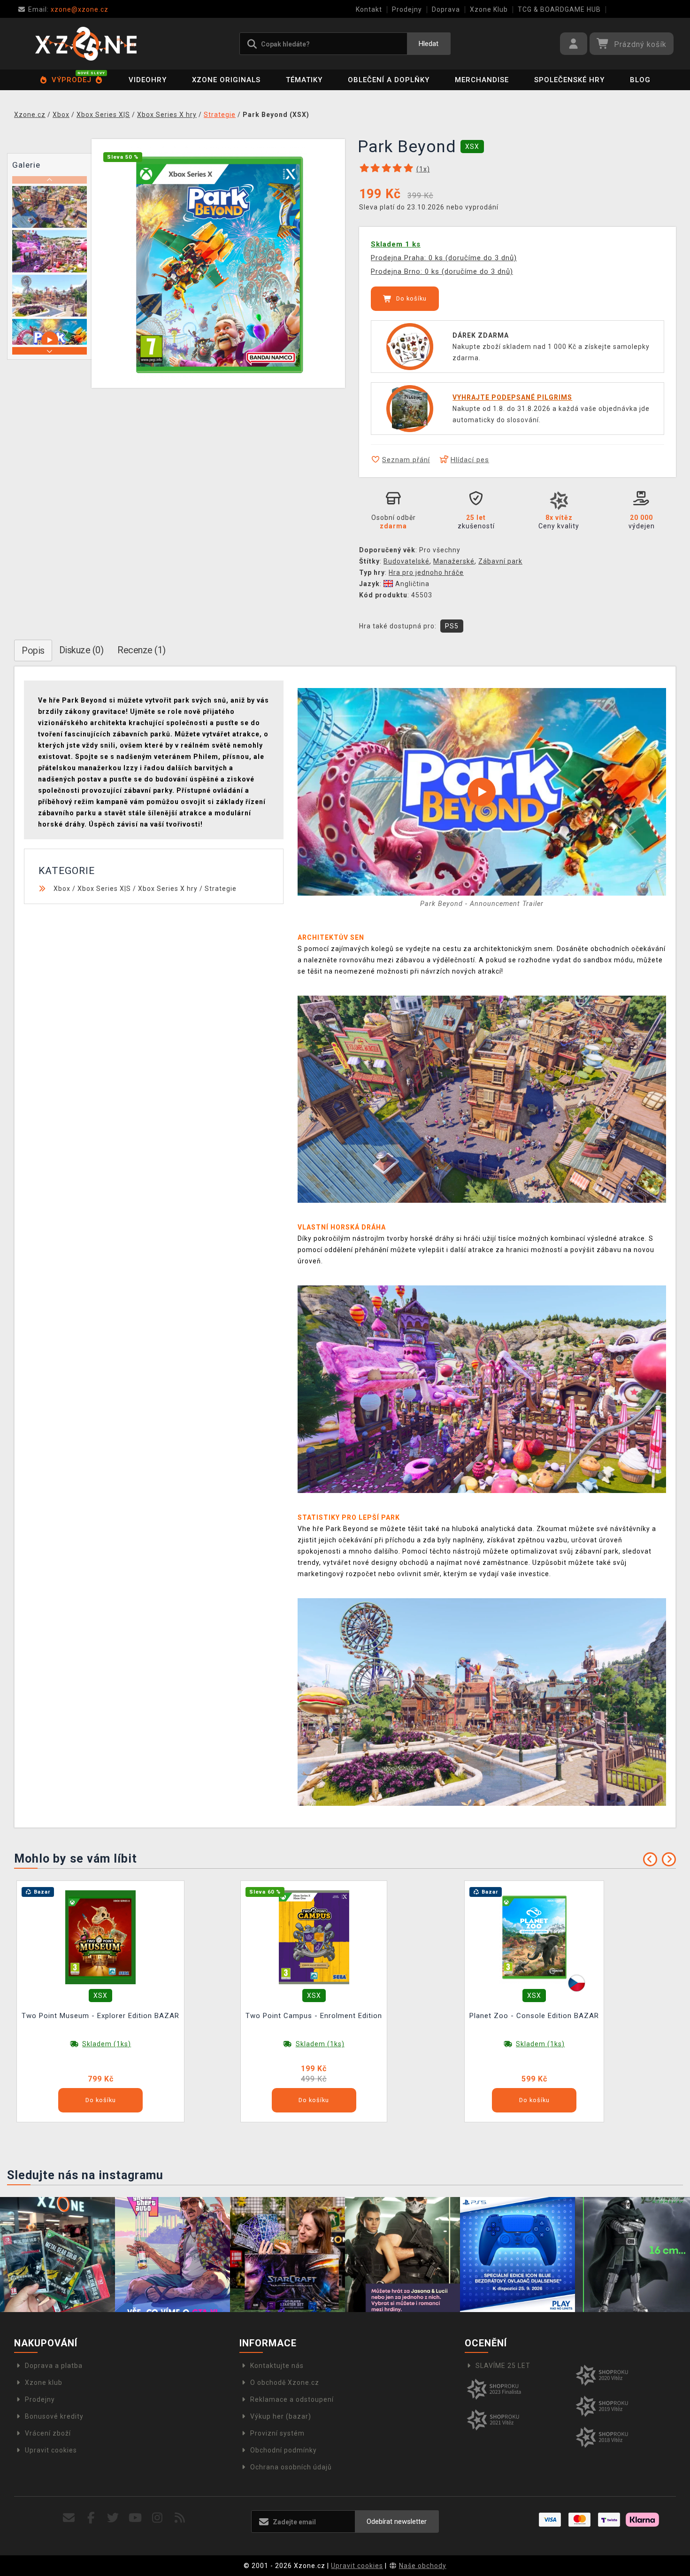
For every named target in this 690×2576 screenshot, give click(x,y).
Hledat (429, 44)
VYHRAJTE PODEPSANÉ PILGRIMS (512, 397)
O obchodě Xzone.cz (285, 2383)
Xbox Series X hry (168, 889)
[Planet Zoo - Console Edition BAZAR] (534, 1937)
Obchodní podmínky (284, 2450)
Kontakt (369, 9)
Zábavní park (500, 561)
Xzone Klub (489, 9)
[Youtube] (135, 2518)
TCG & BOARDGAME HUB (559, 9)
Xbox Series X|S (104, 889)
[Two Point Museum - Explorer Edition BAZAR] (100, 1937)
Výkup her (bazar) (281, 2416)
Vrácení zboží (48, 2433)
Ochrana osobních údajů (291, 2467)
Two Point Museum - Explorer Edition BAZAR (100, 2016)
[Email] (69, 2518)
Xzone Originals (226, 80)
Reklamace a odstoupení (292, 2399)
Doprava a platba (54, 2366)
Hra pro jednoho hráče (426, 572)
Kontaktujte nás (277, 2366)
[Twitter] (113, 2518)
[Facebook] (91, 2518)
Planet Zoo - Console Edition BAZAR (534, 2016)
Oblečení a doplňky (389, 80)
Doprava (446, 9)
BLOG (640, 80)
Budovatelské (406, 561)
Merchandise (482, 80)
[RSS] (180, 2518)
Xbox (62, 889)
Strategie (221, 889)
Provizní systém (277, 2433)
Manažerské (454, 561)
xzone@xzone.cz (68, 9)
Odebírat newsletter (397, 2522)
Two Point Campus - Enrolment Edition (314, 2016)
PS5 (452, 626)
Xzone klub (44, 2383)
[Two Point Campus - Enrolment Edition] (314, 1937)
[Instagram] (157, 2518)
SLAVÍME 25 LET (503, 2366)
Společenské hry (569, 80)
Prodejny (407, 9)
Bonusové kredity (54, 2416)
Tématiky (304, 80)
